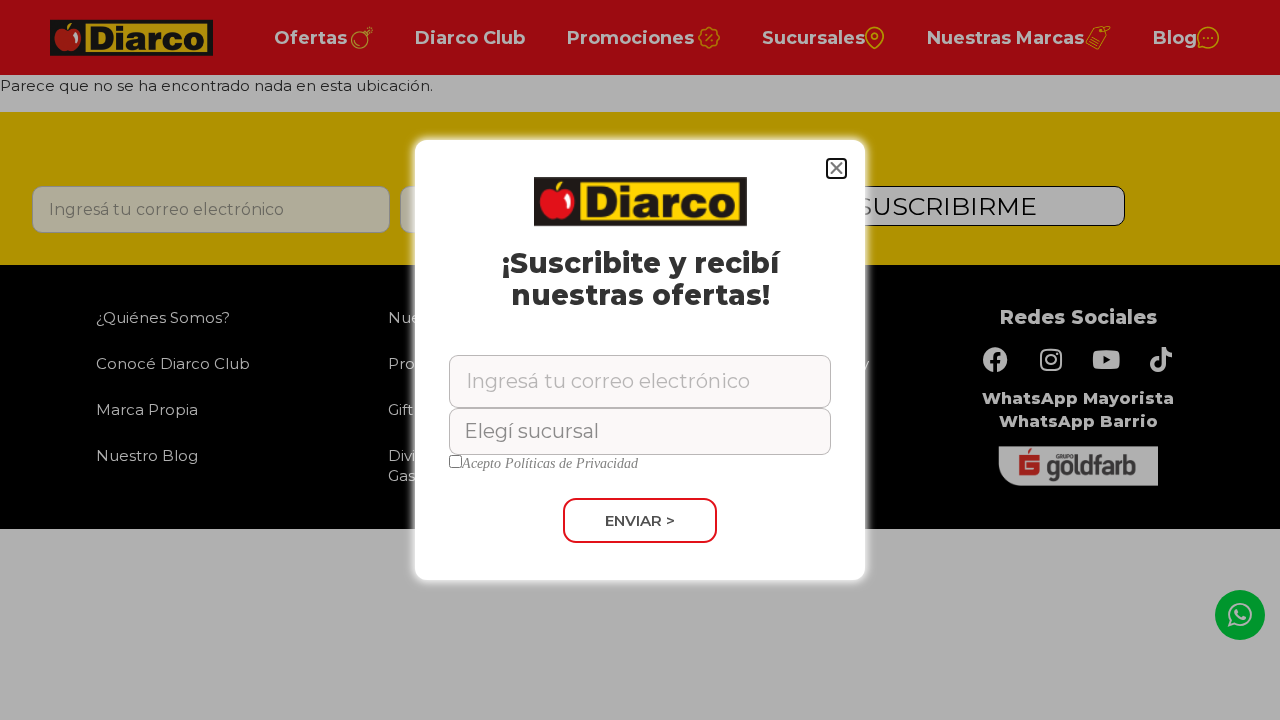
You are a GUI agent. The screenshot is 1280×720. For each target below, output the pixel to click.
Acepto (550, 464)
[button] (836, 168)
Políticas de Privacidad (571, 463)
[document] (640, 360)
